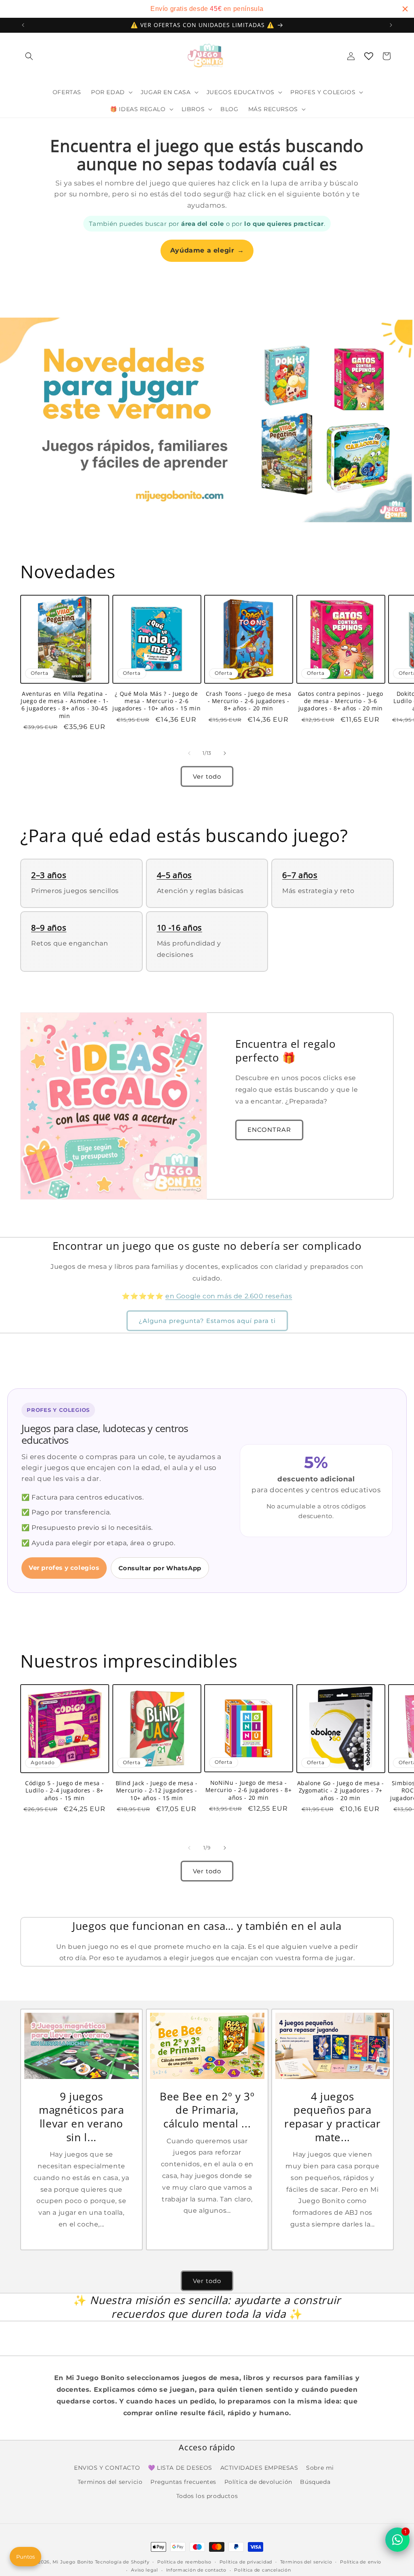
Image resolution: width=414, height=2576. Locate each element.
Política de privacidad (246, 2562)
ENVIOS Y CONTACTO (107, 2468)
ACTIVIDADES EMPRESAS (259, 2468)
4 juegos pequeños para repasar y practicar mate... (333, 2117)
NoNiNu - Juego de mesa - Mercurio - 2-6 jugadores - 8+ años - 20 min (249, 1790)
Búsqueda (315, 2482)
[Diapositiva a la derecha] (225, 753)
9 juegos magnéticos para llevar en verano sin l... (81, 2117)
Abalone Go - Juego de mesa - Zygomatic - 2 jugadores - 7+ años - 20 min (341, 1790)
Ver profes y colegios (64, 1568)
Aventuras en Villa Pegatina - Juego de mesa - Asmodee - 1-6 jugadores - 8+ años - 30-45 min (64, 705)
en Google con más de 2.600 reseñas (229, 1296)
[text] (207, 9)
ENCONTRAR (269, 1130)
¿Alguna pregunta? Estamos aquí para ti (207, 1321)
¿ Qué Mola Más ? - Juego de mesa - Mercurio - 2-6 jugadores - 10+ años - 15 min (156, 701)
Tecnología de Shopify (122, 2562)
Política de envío (361, 2562)
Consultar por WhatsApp (160, 1568)
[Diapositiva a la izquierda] (189, 753)
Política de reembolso (184, 2562)
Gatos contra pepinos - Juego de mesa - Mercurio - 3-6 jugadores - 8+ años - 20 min (341, 701)
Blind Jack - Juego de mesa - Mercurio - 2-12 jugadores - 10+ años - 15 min (157, 1790)
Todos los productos (207, 2496)
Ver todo (207, 776)
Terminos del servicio (110, 2482)
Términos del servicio (306, 2562)
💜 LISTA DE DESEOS (180, 2468)
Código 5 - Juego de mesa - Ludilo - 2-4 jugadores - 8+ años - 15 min (64, 1790)
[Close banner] (405, 9)
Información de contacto (196, 2570)
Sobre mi (320, 2468)
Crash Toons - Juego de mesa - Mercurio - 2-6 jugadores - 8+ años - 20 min (249, 701)
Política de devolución (258, 2482)
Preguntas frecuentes (183, 2482)
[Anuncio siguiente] (391, 25)
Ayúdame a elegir (207, 250)
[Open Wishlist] (369, 56)
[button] (29, 56)
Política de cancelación (262, 2570)
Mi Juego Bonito (73, 2562)
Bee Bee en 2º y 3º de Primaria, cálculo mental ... (207, 2110)
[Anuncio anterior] (23, 25)
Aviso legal (145, 2570)
